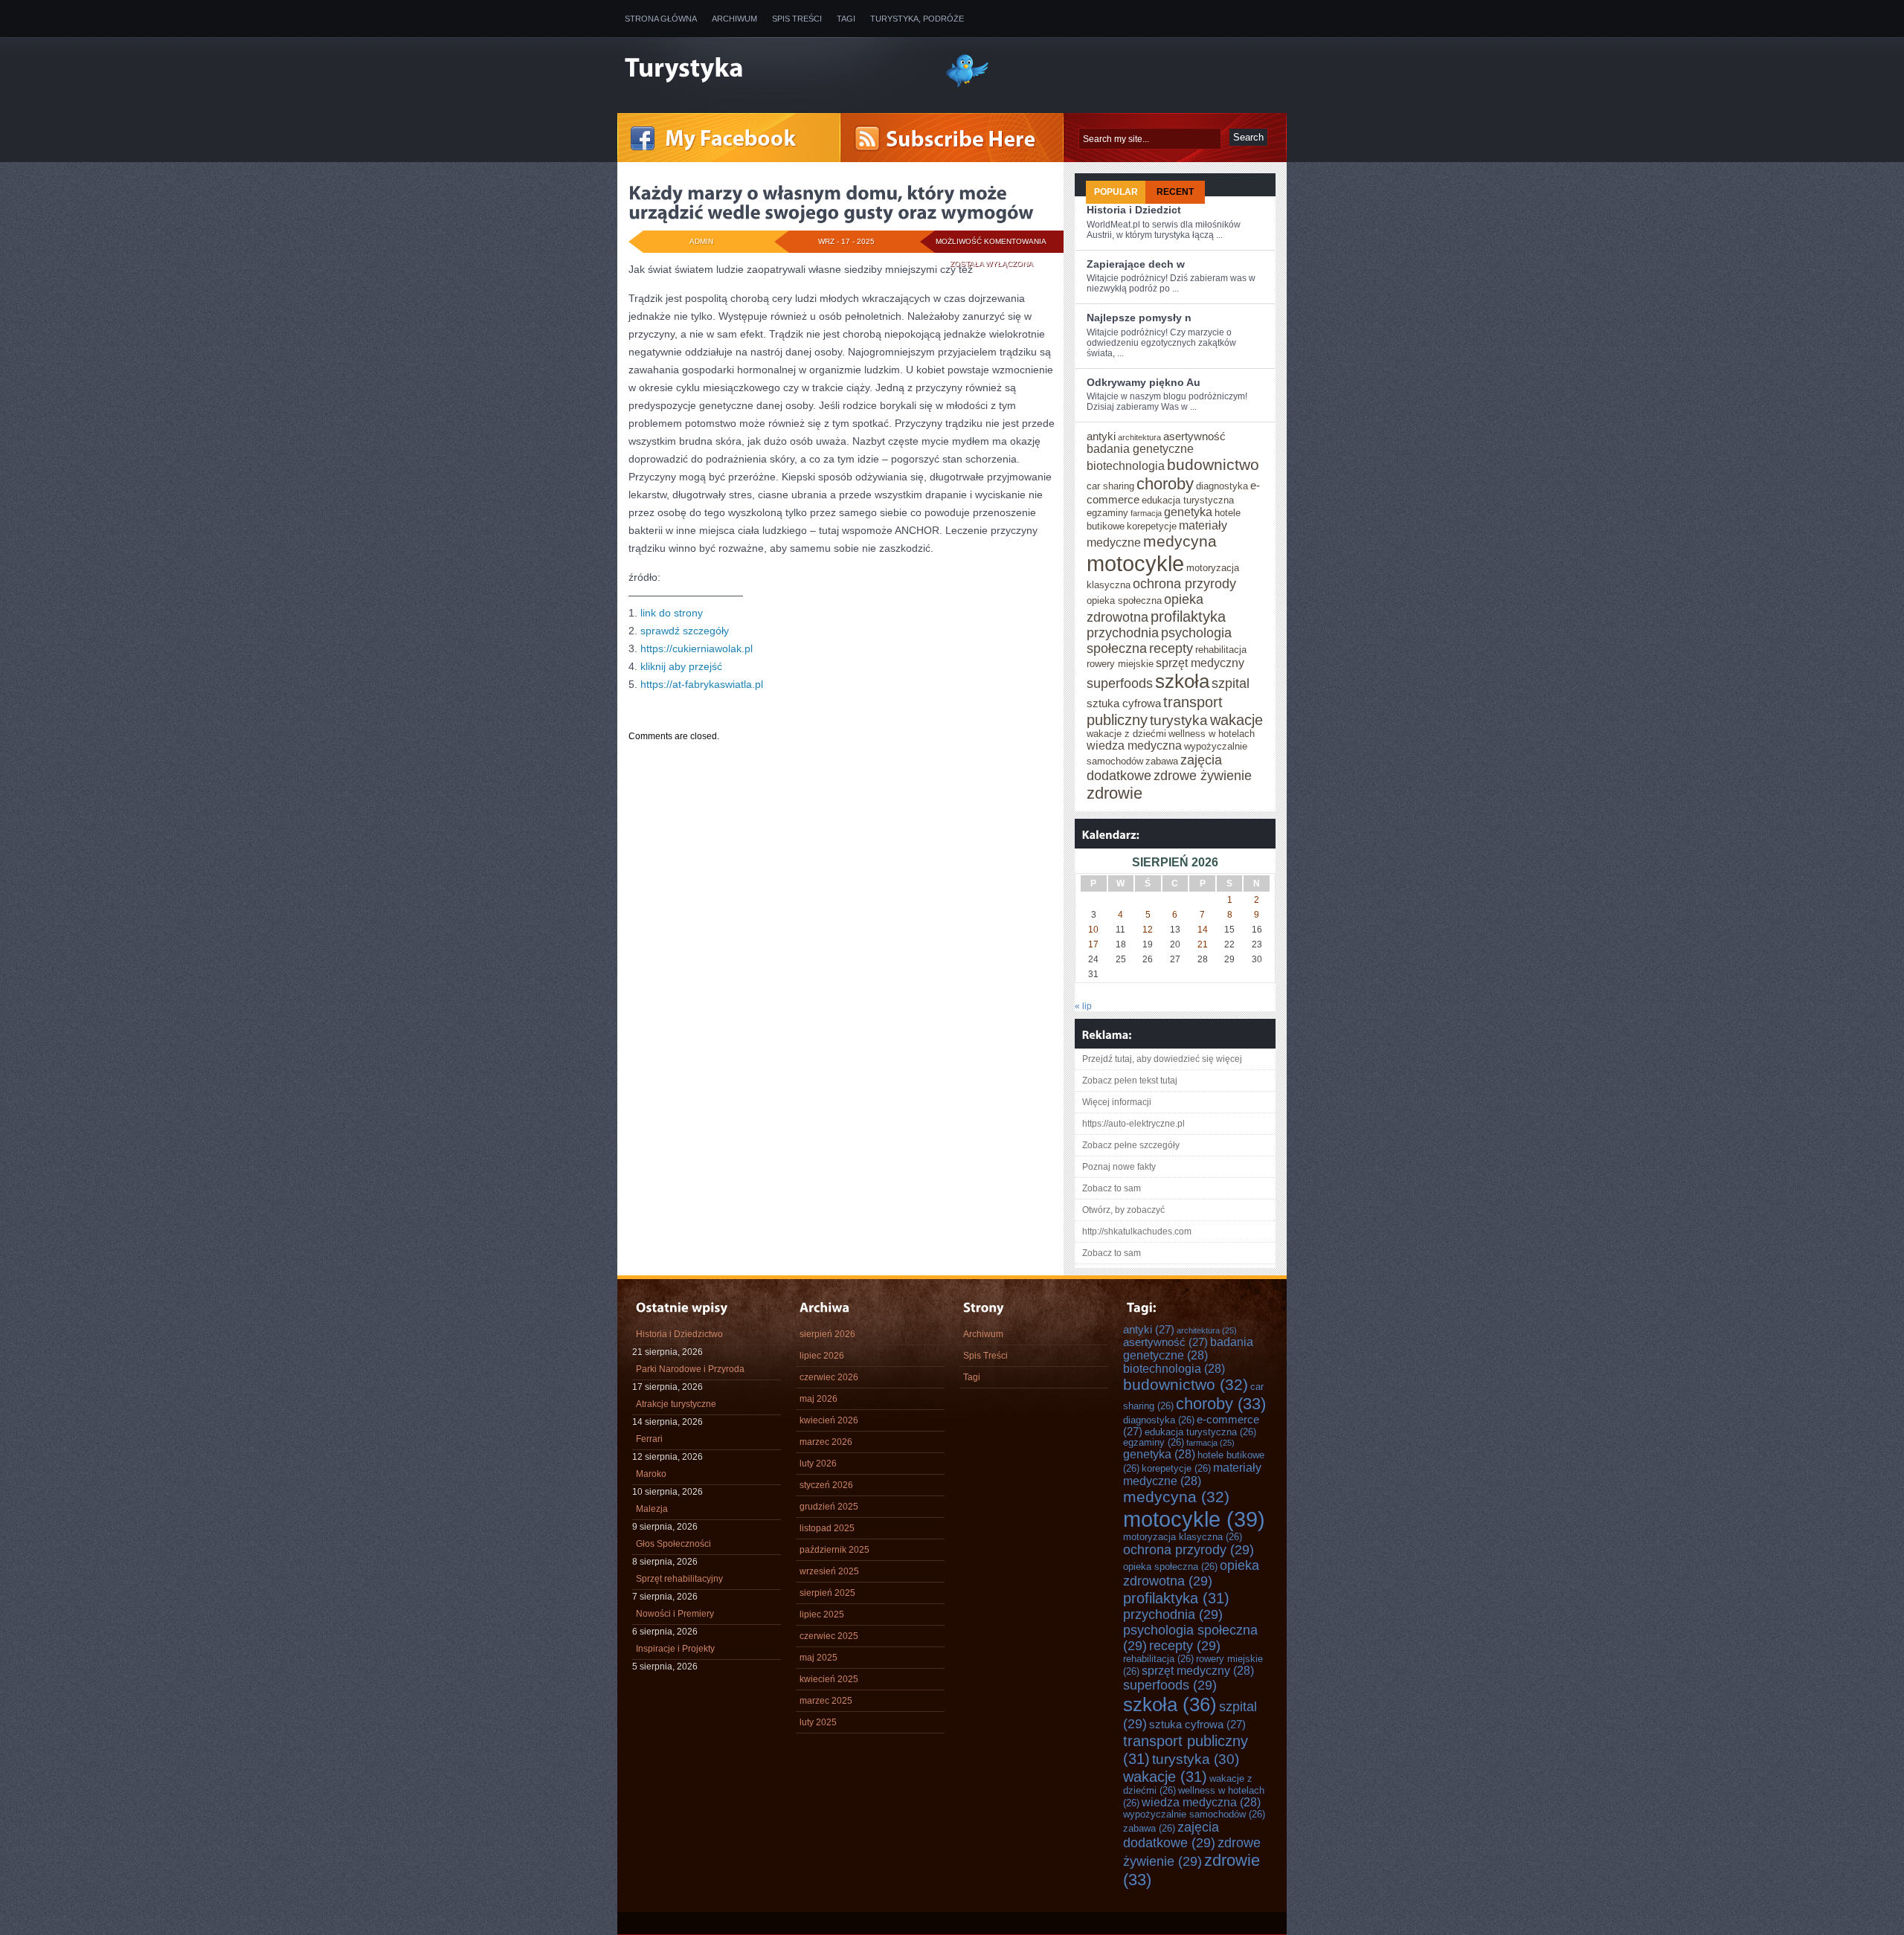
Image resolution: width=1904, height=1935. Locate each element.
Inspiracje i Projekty (675, 1649)
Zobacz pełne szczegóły (1131, 1145)
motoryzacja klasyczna (1183, 1537)
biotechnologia (1126, 466)
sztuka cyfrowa (1124, 704)
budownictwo (1213, 465)
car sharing (1110, 486)
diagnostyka (1222, 486)
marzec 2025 (826, 1701)
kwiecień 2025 (829, 1679)
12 (1148, 930)
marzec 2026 (826, 1442)
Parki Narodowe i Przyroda (690, 1369)
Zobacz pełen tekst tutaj (1130, 1081)
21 (1203, 944)
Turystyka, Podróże (917, 19)
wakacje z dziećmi (1126, 734)
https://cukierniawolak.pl (697, 648)
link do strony (672, 613)
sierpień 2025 (827, 1593)
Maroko (651, 1474)
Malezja (652, 1509)
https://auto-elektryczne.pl (1133, 1124)
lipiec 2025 (822, 1614)
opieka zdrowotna (1191, 1573)
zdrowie (1115, 793)
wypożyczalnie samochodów (1194, 1815)
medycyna (1180, 541)
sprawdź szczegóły (685, 631)
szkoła (1182, 681)
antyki (1101, 437)
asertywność (1194, 437)
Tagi (846, 19)
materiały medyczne (1192, 1474)
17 (1093, 944)
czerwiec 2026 (829, 1377)
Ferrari (649, 1439)
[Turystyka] (773, 69)
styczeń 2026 (826, 1485)
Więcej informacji (1117, 1102)
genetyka (1188, 512)
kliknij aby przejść (681, 666)
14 (1203, 930)
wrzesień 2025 (829, 1571)
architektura (1139, 437)
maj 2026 (818, 1399)
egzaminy (1107, 513)
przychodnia (1123, 633)
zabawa (1162, 762)
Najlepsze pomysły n (1139, 318)
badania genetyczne (1140, 449)
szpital (1231, 683)
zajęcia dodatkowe (1171, 1835)
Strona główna (661, 19)
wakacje (1236, 719)
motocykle (1135, 563)
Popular (1116, 192)
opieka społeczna (1124, 601)
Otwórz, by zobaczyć (1123, 1210)
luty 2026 (818, 1464)
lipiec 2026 (822, 1356)
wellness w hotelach (1212, 734)
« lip (1083, 1006)
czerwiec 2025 (829, 1636)
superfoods (1120, 683)
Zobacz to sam (1112, 1188)
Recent (1175, 192)
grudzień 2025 (829, 1507)
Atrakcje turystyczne (676, 1404)
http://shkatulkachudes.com (1137, 1231)
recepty (1171, 648)
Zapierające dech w (1136, 264)
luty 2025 (818, 1722)
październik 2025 (834, 1550)
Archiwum (734, 19)
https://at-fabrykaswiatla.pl (702, 684)
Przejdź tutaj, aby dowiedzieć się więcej (1162, 1059)
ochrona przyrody (1184, 584)
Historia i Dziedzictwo (679, 1334)
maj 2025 (818, 1658)
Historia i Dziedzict (1134, 210)
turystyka (1179, 720)
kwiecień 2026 (829, 1420)
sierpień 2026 (827, 1334)
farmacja (1146, 513)
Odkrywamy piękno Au (1144, 382)
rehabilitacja (1221, 650)
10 (1093, 930)
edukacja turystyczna (1188, 500)
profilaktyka (1188, 616)
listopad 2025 (827, 1528)
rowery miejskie (1120, 664)
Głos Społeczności (673, 1544)
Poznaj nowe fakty (1119, 1167)
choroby (1165, 484)
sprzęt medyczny (1200, 663)
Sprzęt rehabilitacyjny (679, 1579)
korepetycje (1152, 527)
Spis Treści (797, 19)
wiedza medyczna (1134, 746)
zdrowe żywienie (1203, 776)
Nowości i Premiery (675, 1614)
